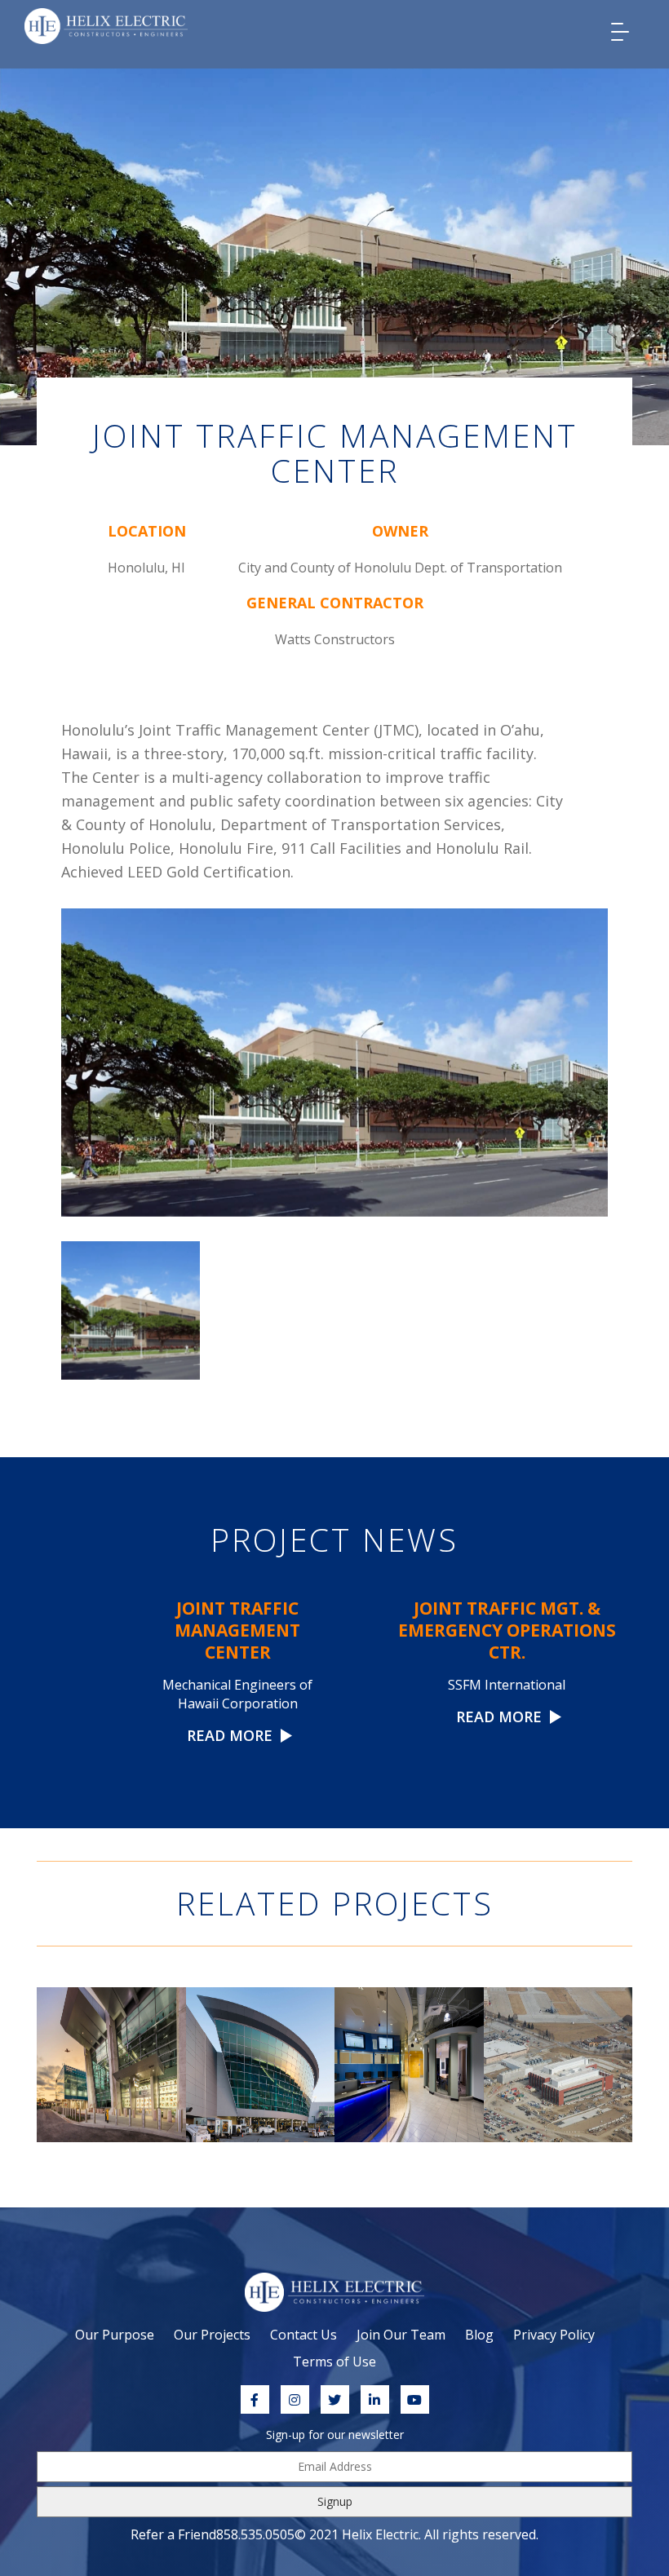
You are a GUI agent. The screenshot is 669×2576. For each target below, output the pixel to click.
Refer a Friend (173, 2534)
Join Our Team (401, 2335)
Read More (232, 1735)
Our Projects (212, 2335)
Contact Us (303, 2335)
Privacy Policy (554, 2335)
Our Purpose (115, 2335)
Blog (479, 2335)
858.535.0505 (255, 2534)
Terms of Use (334, 2362)
